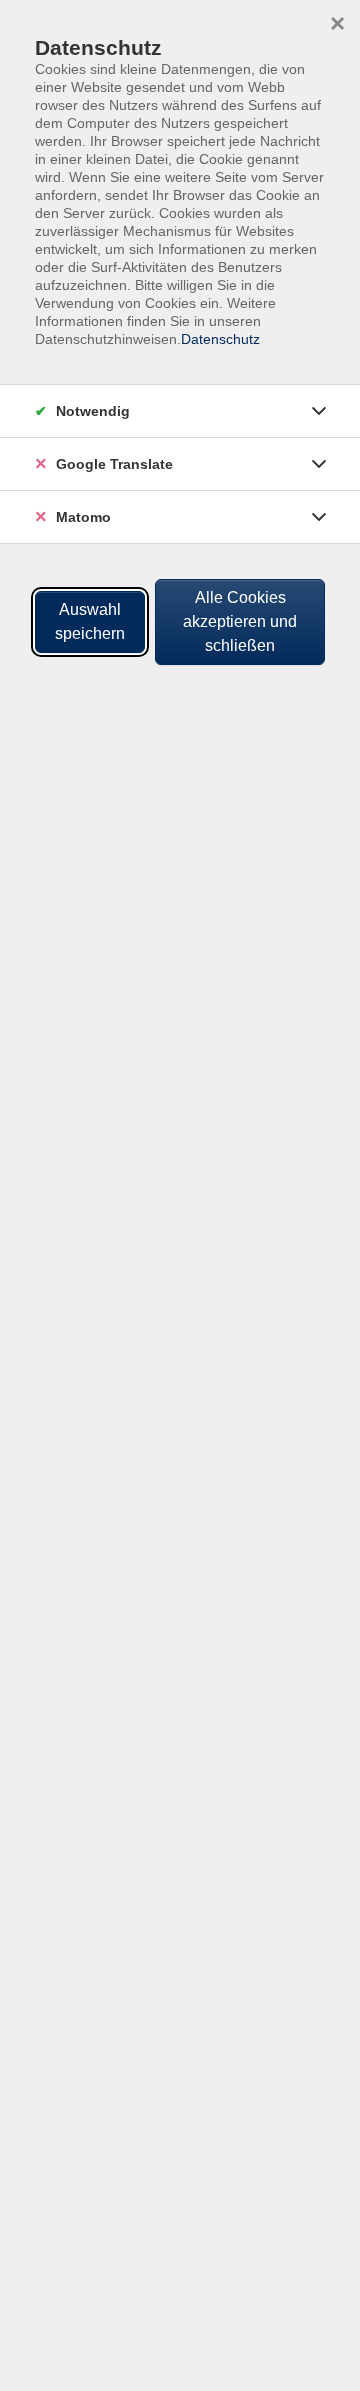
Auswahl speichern (90, 621)
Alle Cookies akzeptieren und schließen (240, 621)
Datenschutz (220, 339)
